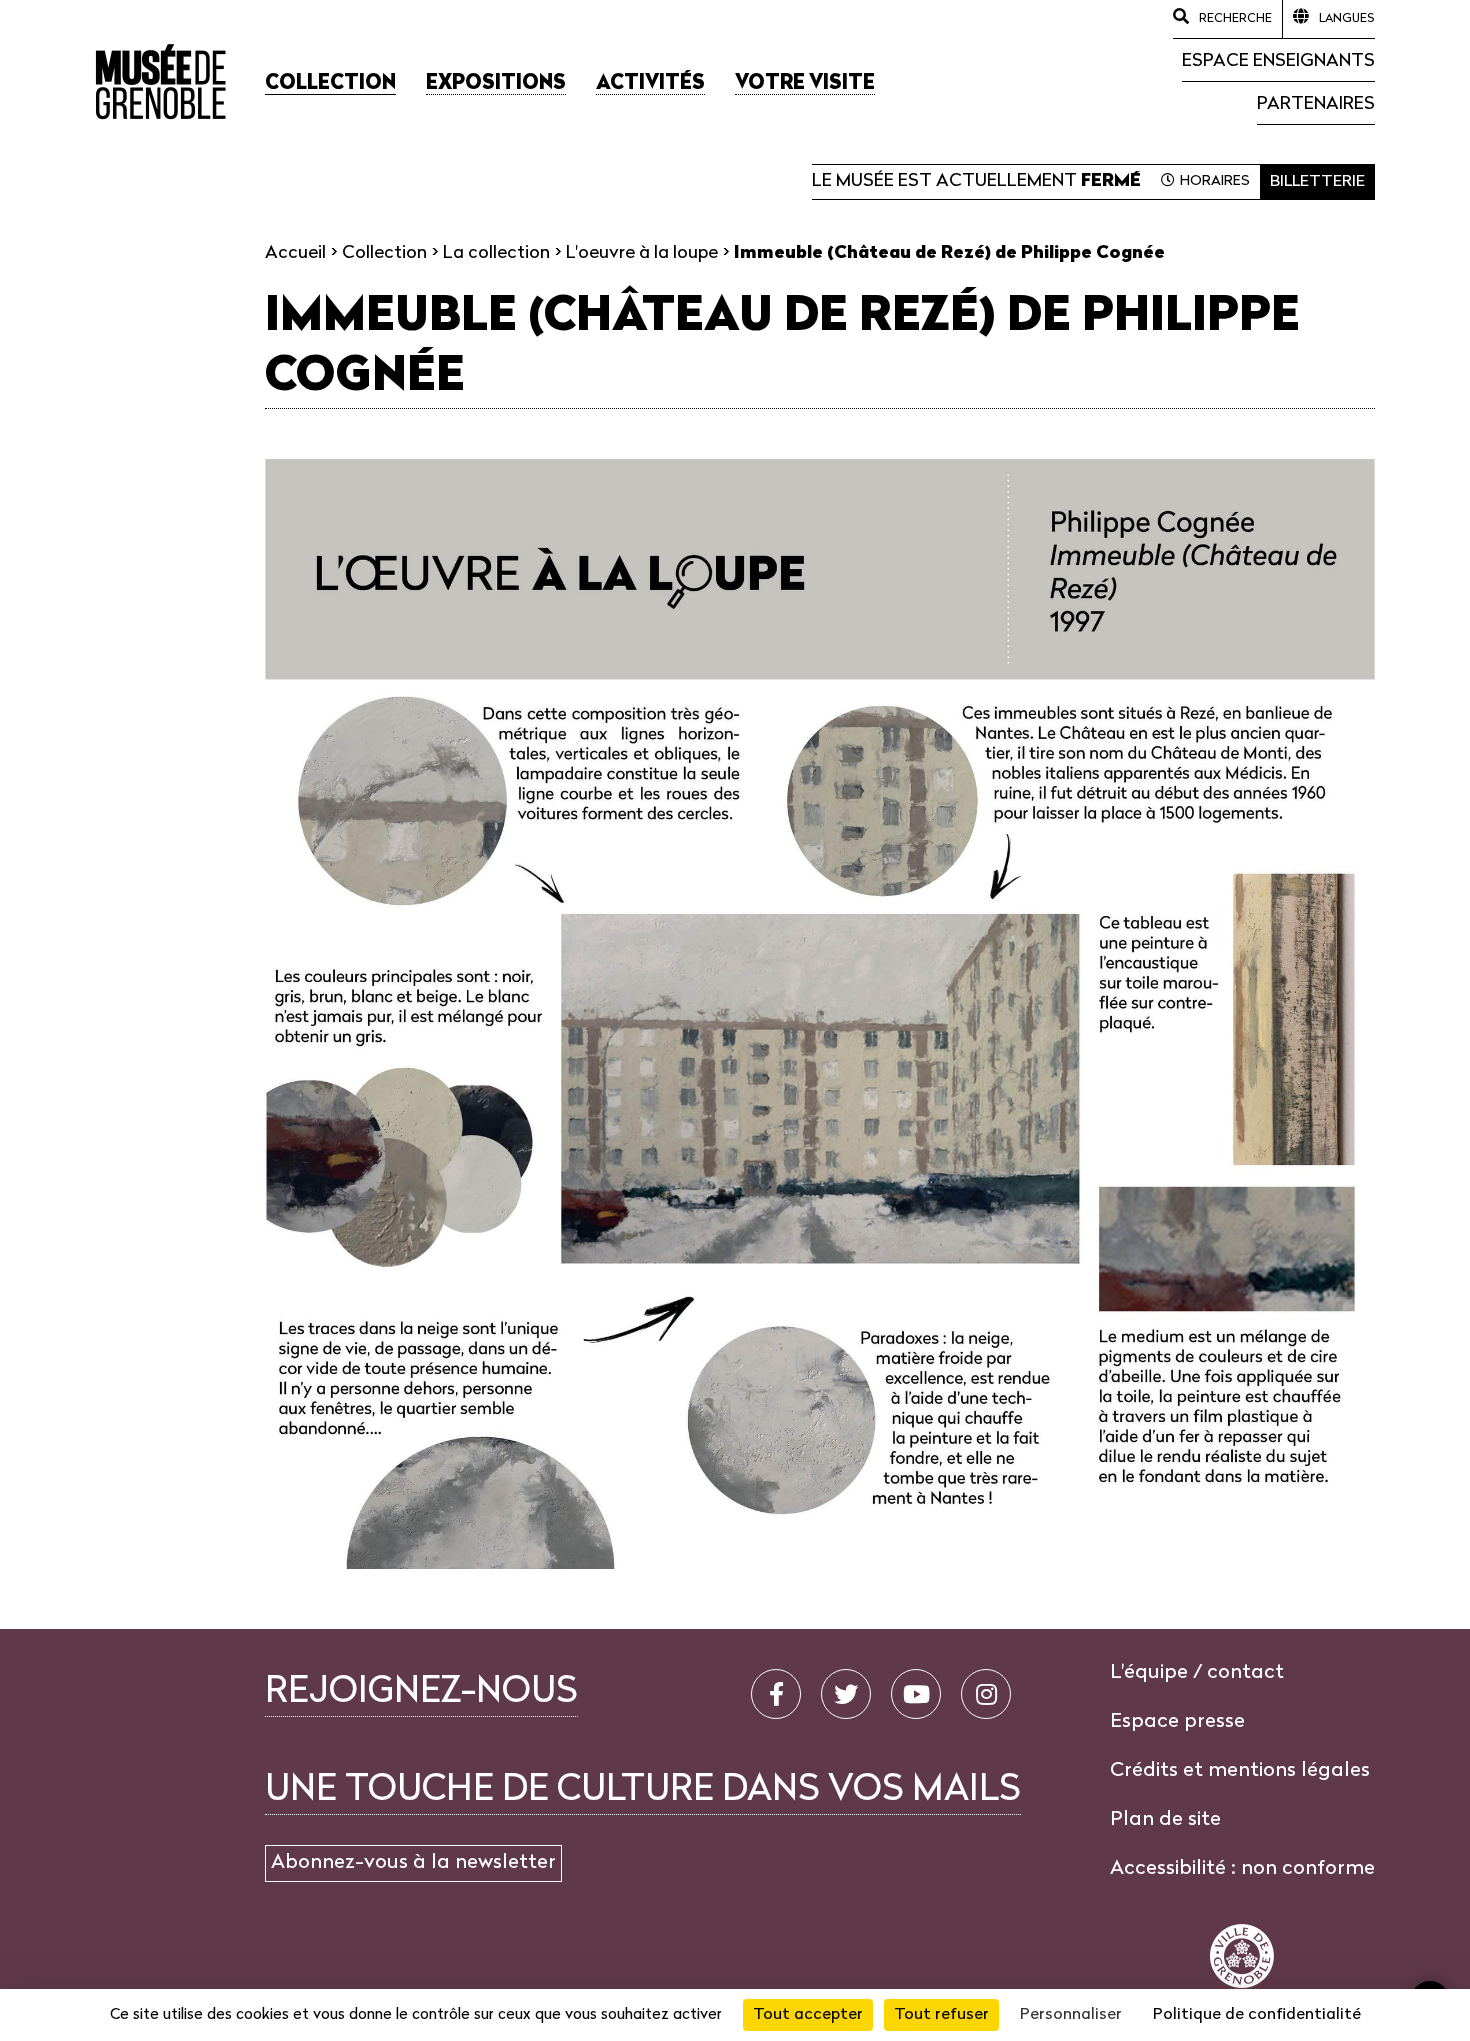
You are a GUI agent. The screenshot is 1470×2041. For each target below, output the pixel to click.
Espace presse (1177, 1722)
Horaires (1215, 181)
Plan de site (1165, 1820)
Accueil (295, 253)
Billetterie (1317, 182)
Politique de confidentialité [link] (1257, 2015)
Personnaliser (1071, 2015)
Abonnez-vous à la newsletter (413, 1863)
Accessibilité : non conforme (1242, 1869)
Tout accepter (808, 2015)
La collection (496, 253)
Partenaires (1316, 104)
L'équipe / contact (1197, 1673)
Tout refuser (941, 2015)
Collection (384, 253)
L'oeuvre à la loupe (642, 253)
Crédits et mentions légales (1240, 1771)
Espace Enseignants (1278, 61)
